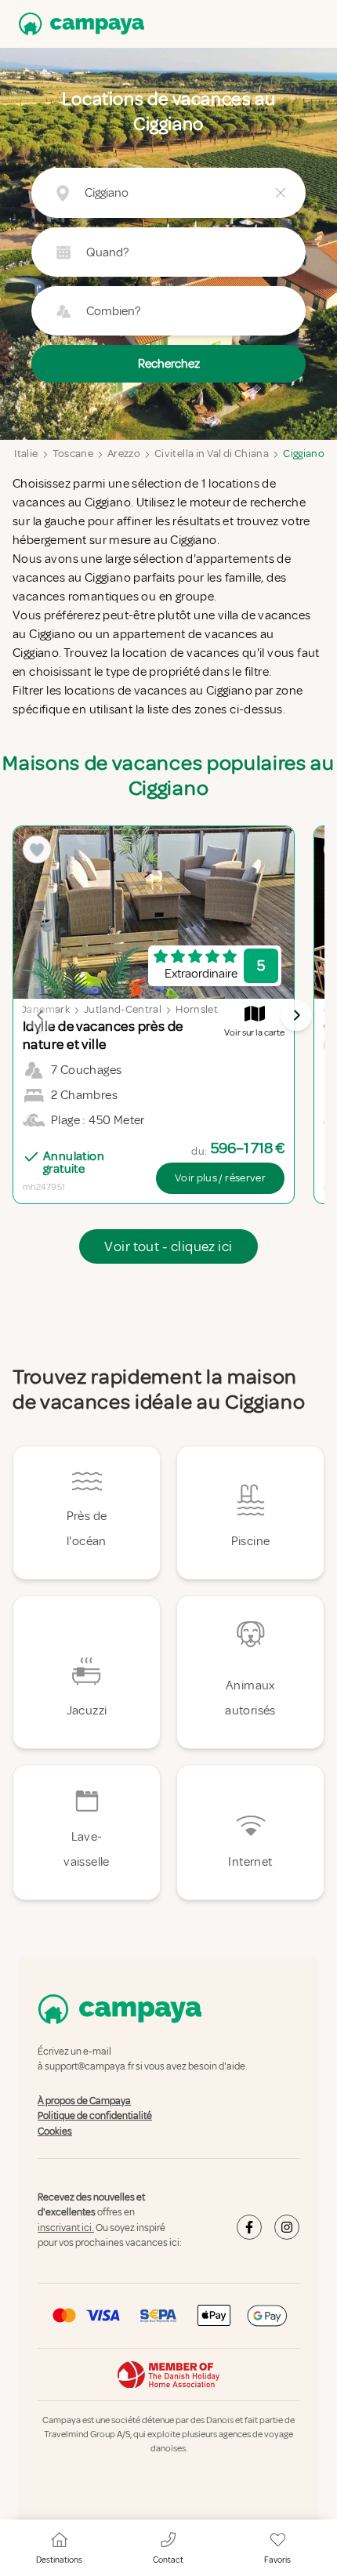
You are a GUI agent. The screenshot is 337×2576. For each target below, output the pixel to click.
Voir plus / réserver (220, 1178)
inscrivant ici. (66, 2228)
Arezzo (124, 454)
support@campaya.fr (89, 2067)
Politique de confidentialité (95, 2116)
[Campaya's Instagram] (287, 2227)
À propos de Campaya (84, 2101)
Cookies (55, 2132)
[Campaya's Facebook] (249, 2227)
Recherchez (169, 364)
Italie (26, 454)
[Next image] (296, 1015)
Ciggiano (304, 454)
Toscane (73, 454)
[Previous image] (41, 1015)
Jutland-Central (123, 1009)
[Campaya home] (78, 24)
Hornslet (197, 1009)
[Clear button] (281, 193)
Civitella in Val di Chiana (212, 454)
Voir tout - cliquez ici (168, 1246)
